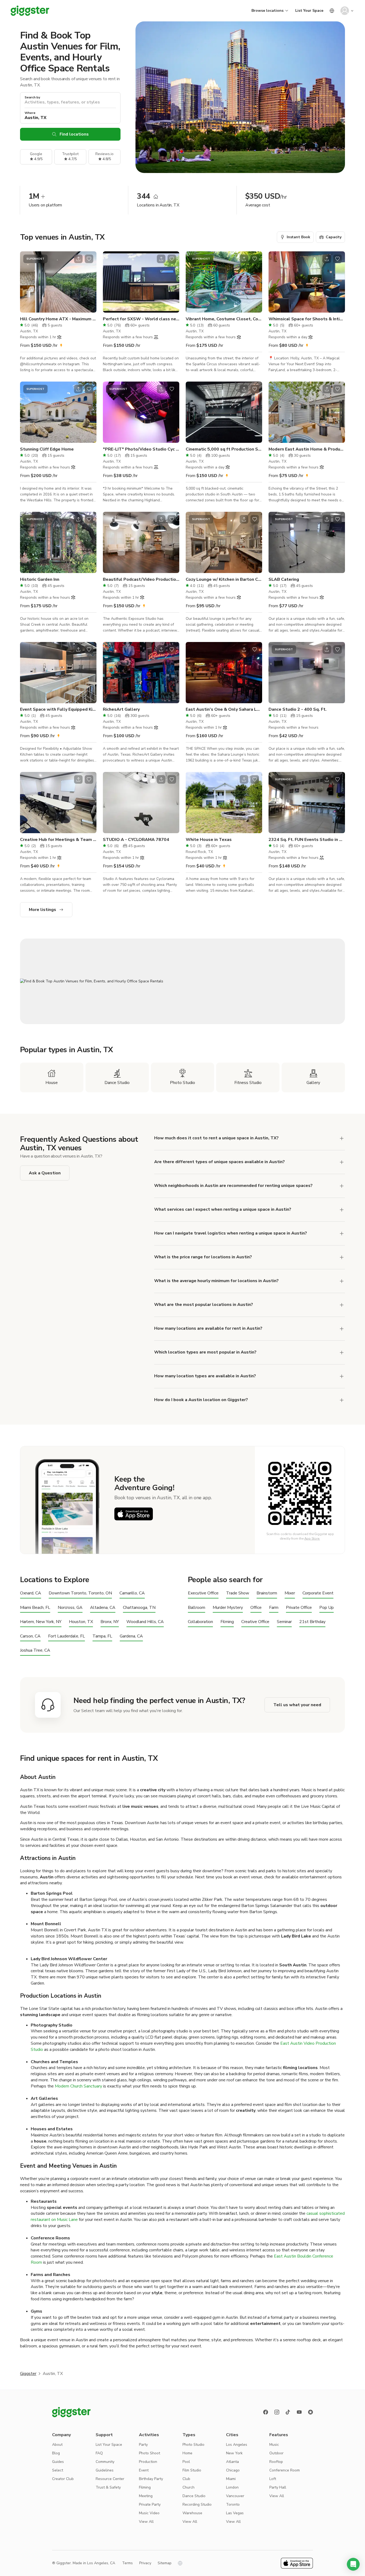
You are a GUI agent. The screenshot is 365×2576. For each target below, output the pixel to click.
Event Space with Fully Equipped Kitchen (58, 709)
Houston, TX (81, 1622)
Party (143, 2445)
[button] (353, 2564)
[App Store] (134, 1514)
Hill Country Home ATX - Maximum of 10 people (58, 319)
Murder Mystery (228, 1608)
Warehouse (192, 2513)
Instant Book (298, 237)
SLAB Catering (284, 579)
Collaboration (200, 1622)
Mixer (290, 1593)
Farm (274, 1608)
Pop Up (327, 1608)
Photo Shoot (150, 2453)
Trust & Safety (108, 2487)
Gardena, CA (131, 1636)
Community (105, 2462)
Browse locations (267, 11)
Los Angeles (237, 2445)
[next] (89, 282)
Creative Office (255, 1622)
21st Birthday (312, 1622)
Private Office (299, 1608)
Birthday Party (151, 2479)
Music (274, 2445)
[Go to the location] (58, 282)
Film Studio (192, 2470)
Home (187, 2453)
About (57, 2445)
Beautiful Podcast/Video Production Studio (141, 579)
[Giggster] (30, 11)
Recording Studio (197, 2504)
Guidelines (105, 2470)
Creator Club (63, 2479)
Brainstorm (267, 1593)
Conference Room (285, 2470)
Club (186, 2479)
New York (234, 2453)
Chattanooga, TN (139, 1608)
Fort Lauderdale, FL (67, 1636)
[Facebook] (266, 2412)
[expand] (342, 1257)
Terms (127, 2563)
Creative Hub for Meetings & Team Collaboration (58, 840)
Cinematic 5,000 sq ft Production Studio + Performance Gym (224, 449)
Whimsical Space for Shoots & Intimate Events (307, 319)
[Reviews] (310, 2412)
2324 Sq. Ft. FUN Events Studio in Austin (307, 840)
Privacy (145, 2563)
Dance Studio (194, 2496)
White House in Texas (209, 840)
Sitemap (165, 2563)
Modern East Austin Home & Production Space (307, 449)
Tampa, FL (102, 1636)
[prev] (28, 282)
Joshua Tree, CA (35, 1650)
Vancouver (235, 2496)
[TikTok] (288, 2412)
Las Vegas (235, 2513)
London (232, 2487)
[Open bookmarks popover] (89, 259)
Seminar (284, 1622)
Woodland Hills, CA (145, 1622)
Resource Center (110, 2479)
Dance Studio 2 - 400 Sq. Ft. (298, 709)
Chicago (233, 2470)
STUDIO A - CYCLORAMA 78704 (136, 840)
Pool (186, 2462)
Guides (58, 2462)
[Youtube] (299, 2412)
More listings (42, 910)
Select (58, 2470)
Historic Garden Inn (40, 579)
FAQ (99, 2453)
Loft (273, 2479)
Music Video (149, 2513)
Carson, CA (30, 1636)
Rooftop (276, 2462)
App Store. (312, 1539)
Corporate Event (318, 1593)
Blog (56, 2453)
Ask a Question (45, 1173)
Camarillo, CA (132, 1593)
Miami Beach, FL (35, 1608)
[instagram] (277, 2412)
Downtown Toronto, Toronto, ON (80, 1593)
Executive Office (203, 1593)
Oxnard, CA (31, 1593)
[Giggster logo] (71, 2412)
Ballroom (197, 1608)
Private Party (150, 2504)
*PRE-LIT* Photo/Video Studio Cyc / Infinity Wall (141, 449)
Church (189, 2487)
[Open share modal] (78, 259)
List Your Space (309, 11)
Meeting (146, 2496)
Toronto (233, 2504)
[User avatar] (345, 11)
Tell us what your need (297, 1705)
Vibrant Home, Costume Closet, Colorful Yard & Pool (224, 319)
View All (146, 2522)
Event (144, 2470)
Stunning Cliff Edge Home (47, 449)
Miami (231, 2479)
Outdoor (276, 2453)
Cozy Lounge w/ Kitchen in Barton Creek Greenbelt (224, 579)
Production (148, 2462)
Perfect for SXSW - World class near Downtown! (141, 319)
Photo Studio (193, 2445)
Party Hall (278, 2487)
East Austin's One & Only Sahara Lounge (224, 709)
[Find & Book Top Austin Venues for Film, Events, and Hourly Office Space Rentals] (183, 981)
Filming (227, 1622)
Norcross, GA (70, 1608)
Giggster (28, 2374)
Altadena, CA (103, 1608)
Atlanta (232, 2462)
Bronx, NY (110, 1622)
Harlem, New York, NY (41, 1622)
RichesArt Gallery (121, 709)
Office (256, 1608)
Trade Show (238, 1593)
